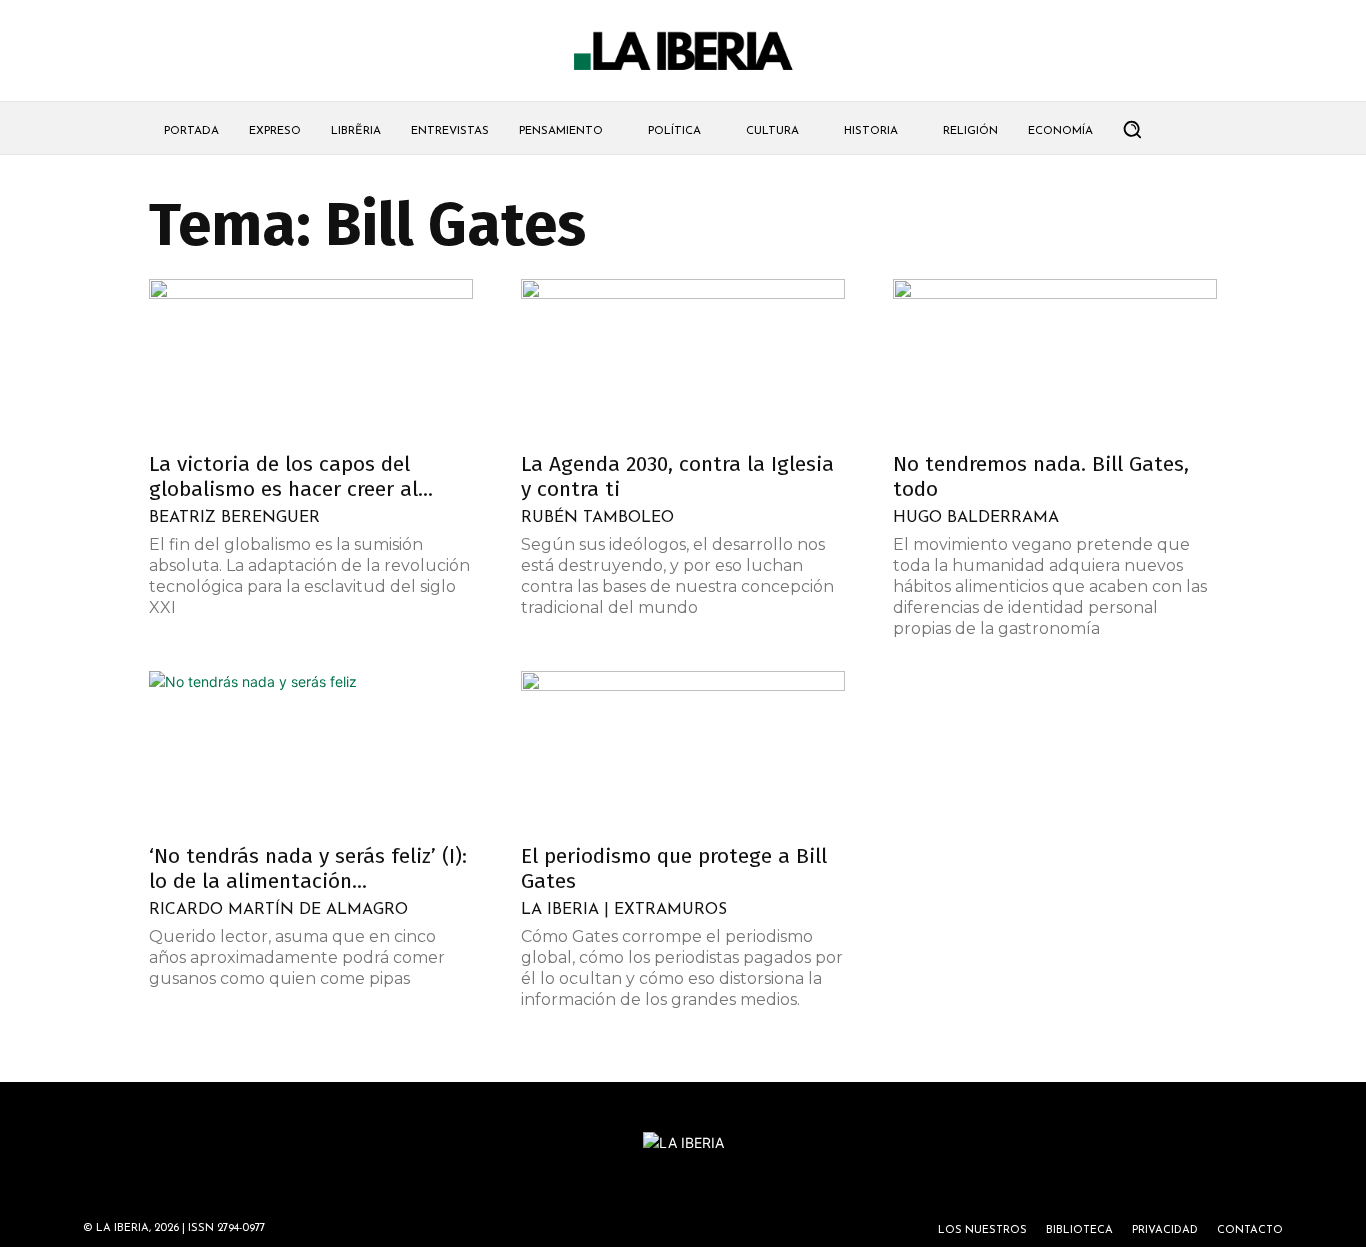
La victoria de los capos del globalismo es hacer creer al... (291, 476)
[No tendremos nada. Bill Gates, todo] (1055, 359)
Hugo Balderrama (976, 518)
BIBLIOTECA (1079, 1230)
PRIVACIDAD (1165, 1230)
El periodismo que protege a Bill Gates (674, 868)
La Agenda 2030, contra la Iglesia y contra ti (677, 476)
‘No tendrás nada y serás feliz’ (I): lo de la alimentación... (308, 868)
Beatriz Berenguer (234, 518)
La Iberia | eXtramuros (624, 910)
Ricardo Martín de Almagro (278, 910)
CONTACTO (1250, 1230)
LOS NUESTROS (982, 1230)
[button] (1132, 129)
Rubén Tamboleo (597, 518)
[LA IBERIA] (683, 51)
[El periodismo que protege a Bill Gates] (683, 751)
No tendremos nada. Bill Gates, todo (1041, 476)
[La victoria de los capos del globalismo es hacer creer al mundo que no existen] (311, 359)
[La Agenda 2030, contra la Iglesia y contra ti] (683, 359)
